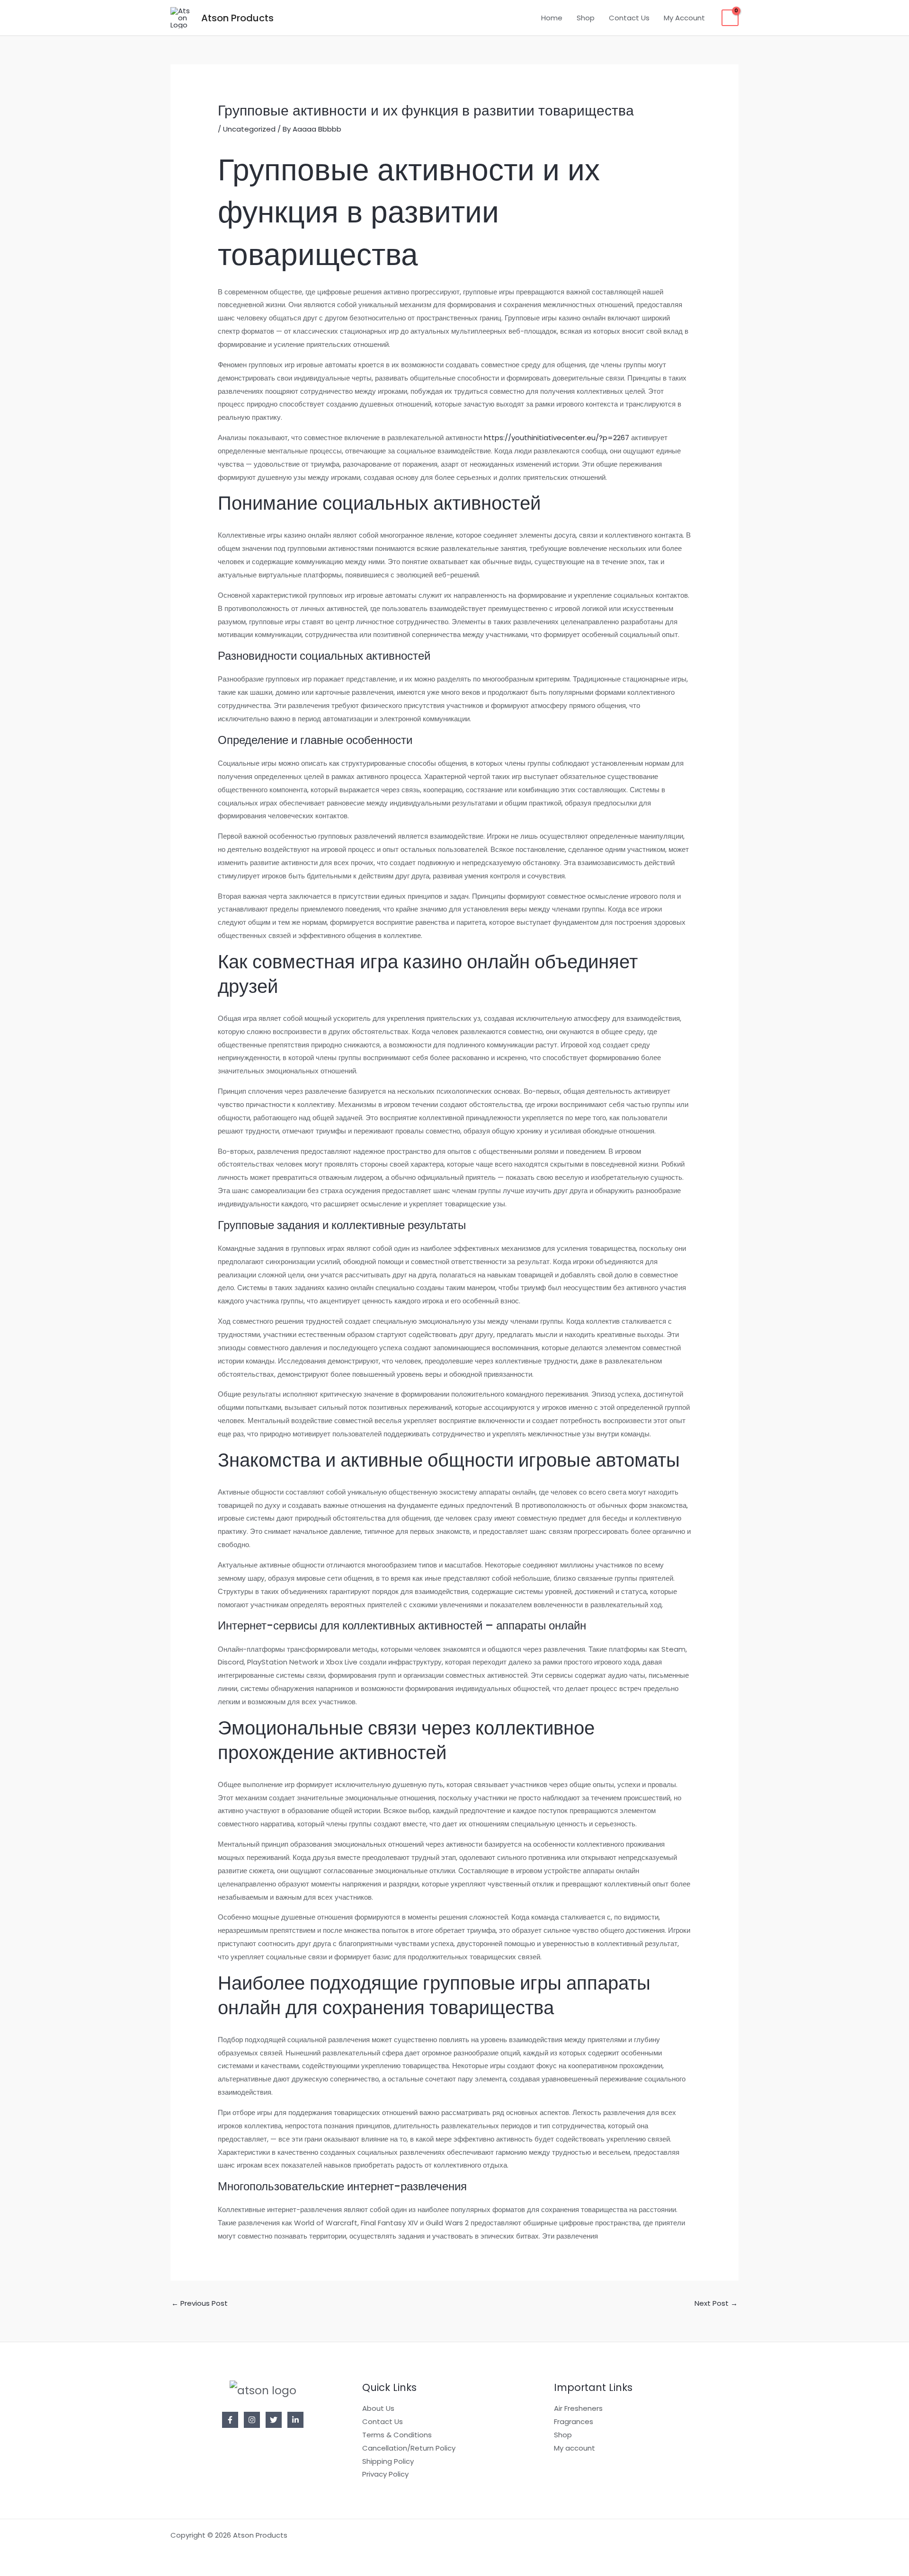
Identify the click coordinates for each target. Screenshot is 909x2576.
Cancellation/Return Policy (409, 2448)
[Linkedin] (295, 2420)
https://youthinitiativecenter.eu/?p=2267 (557, 438)
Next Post (716, 2303)
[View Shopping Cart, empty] (730, 18)
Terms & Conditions (397, 2435)
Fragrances (574, 2421)
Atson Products (237, 18)
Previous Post (200, 2303)
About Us (378, 2408)
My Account (684, 18)
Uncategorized (249, 129)
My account (575, 2448)
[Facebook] (230, 2420)
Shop (586, 18)
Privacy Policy (385, 2474)
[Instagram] (252, 2420)
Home (552, 18)
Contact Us (629, 18)
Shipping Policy (388, 2461)
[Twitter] (274, 2420)
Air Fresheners (578, 2408)
